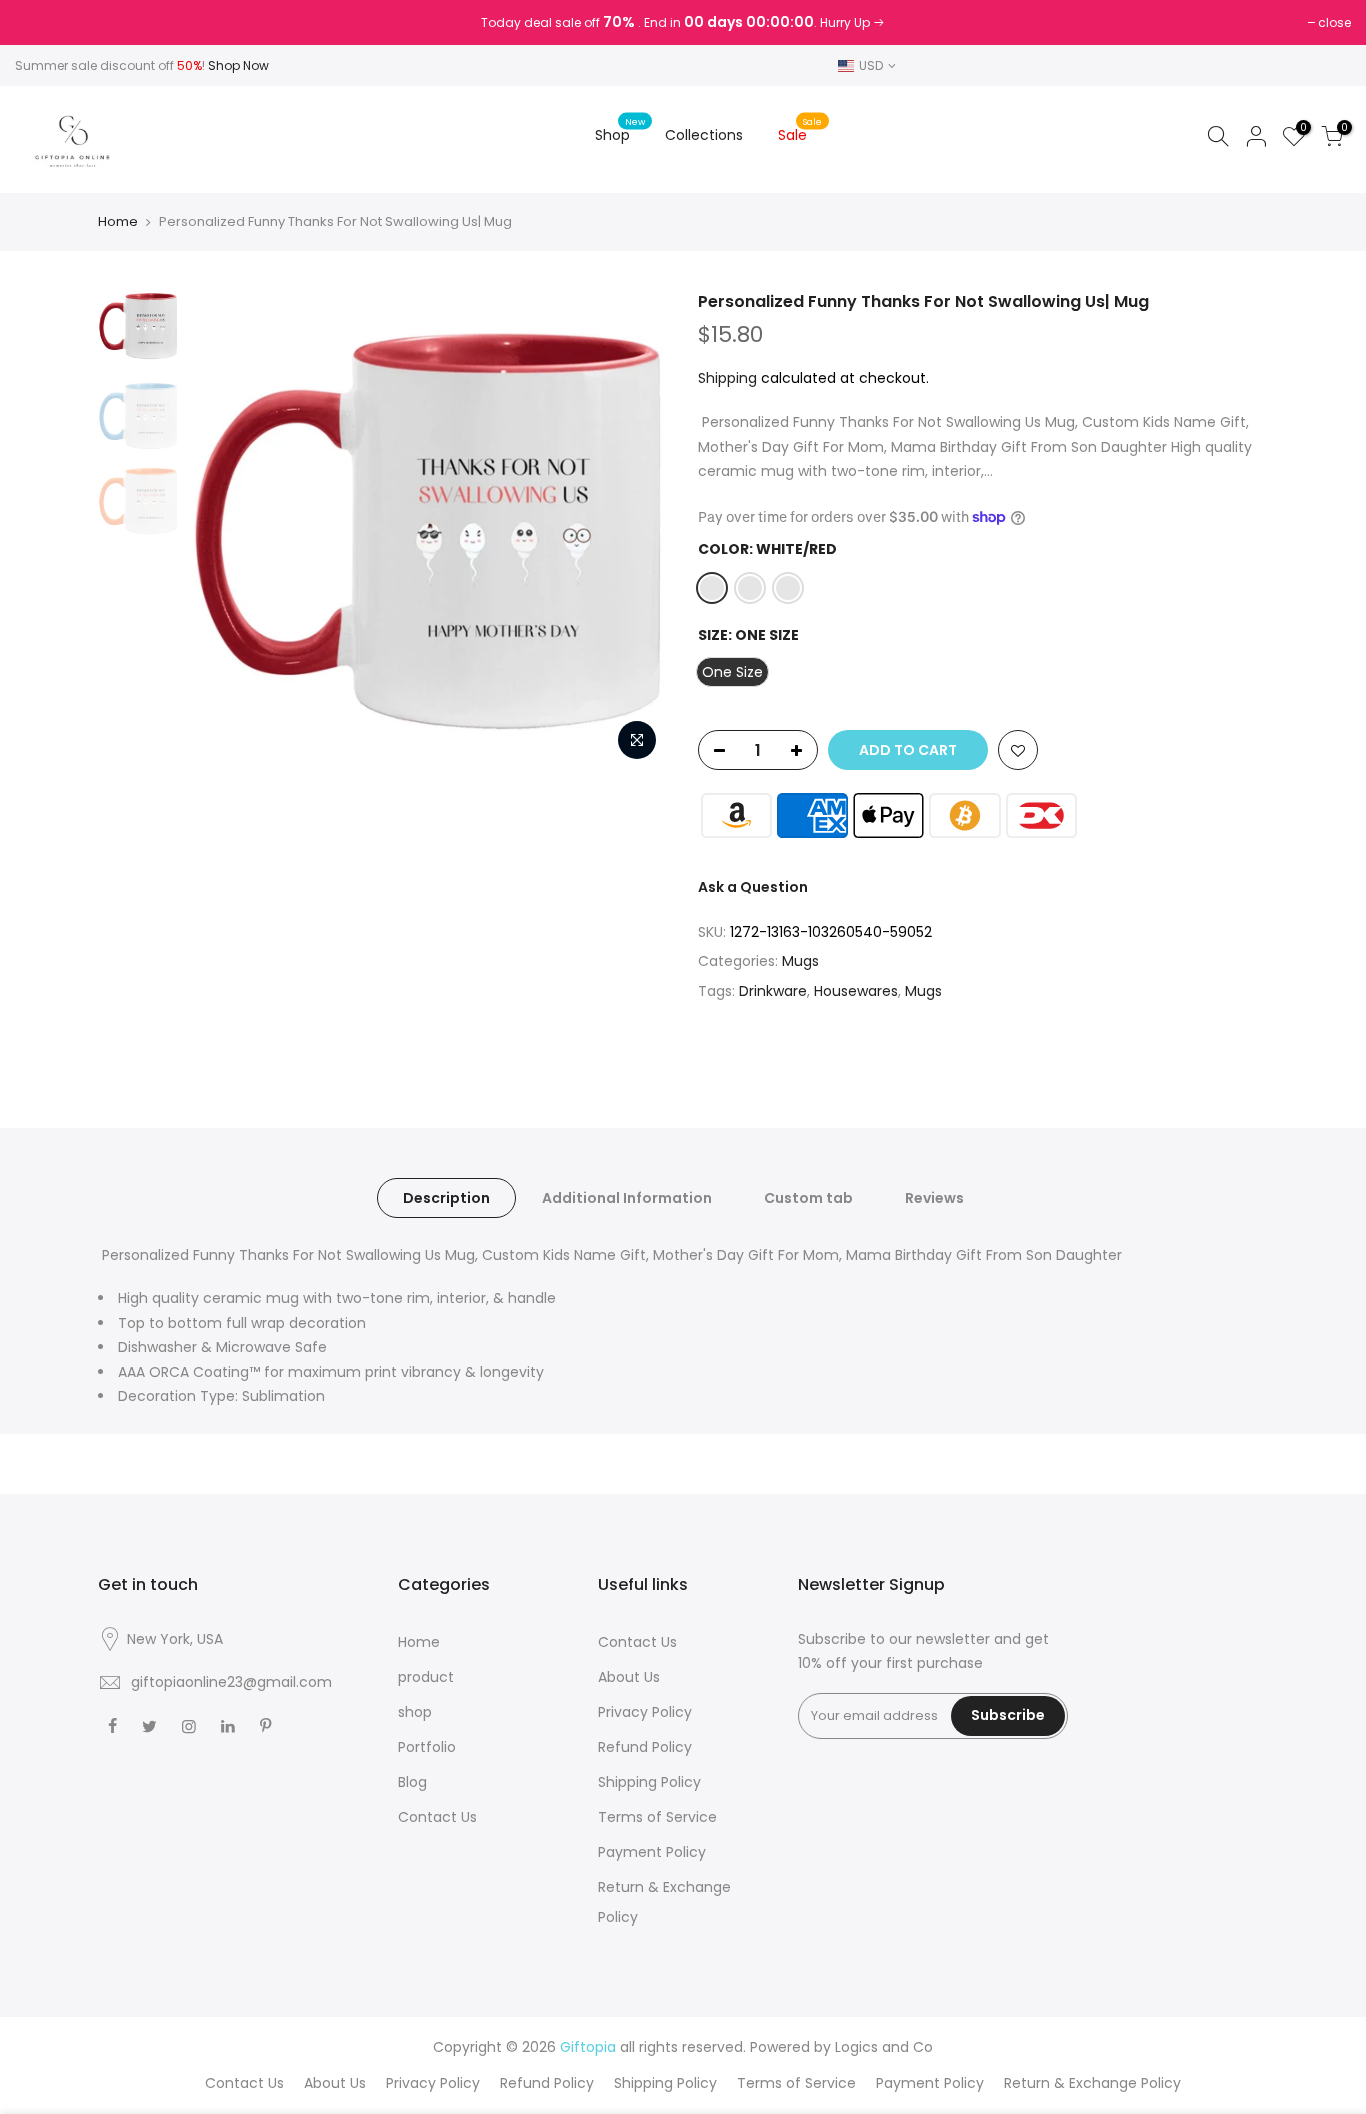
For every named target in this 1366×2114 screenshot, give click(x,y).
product (426, 1677)
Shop (620, 131)
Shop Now (238, 65)
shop (415, 1712)
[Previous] (223, 531)
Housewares (856, 991)
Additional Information (627, 1198)
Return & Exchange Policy (1092, 2083)
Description (446, 1198)
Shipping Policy (649, 1782)
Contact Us (437, 1817)
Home (118, 222)
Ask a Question (753, 887)
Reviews (934, 1198)
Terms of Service (657, 1817)
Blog (412, 1782)
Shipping (727, 378)
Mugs (800, 961)
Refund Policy (645, 1747)
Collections (704, 135)
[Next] (633, 531)
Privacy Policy (645, 1712)
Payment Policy (652, 1852)
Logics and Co (884, 2047)
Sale (800, 131)
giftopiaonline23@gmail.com (231, 1682)
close (41, 22)
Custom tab (808, 1198)
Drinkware (773, 991)
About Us (629, 1677)
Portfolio (427, 1747)
